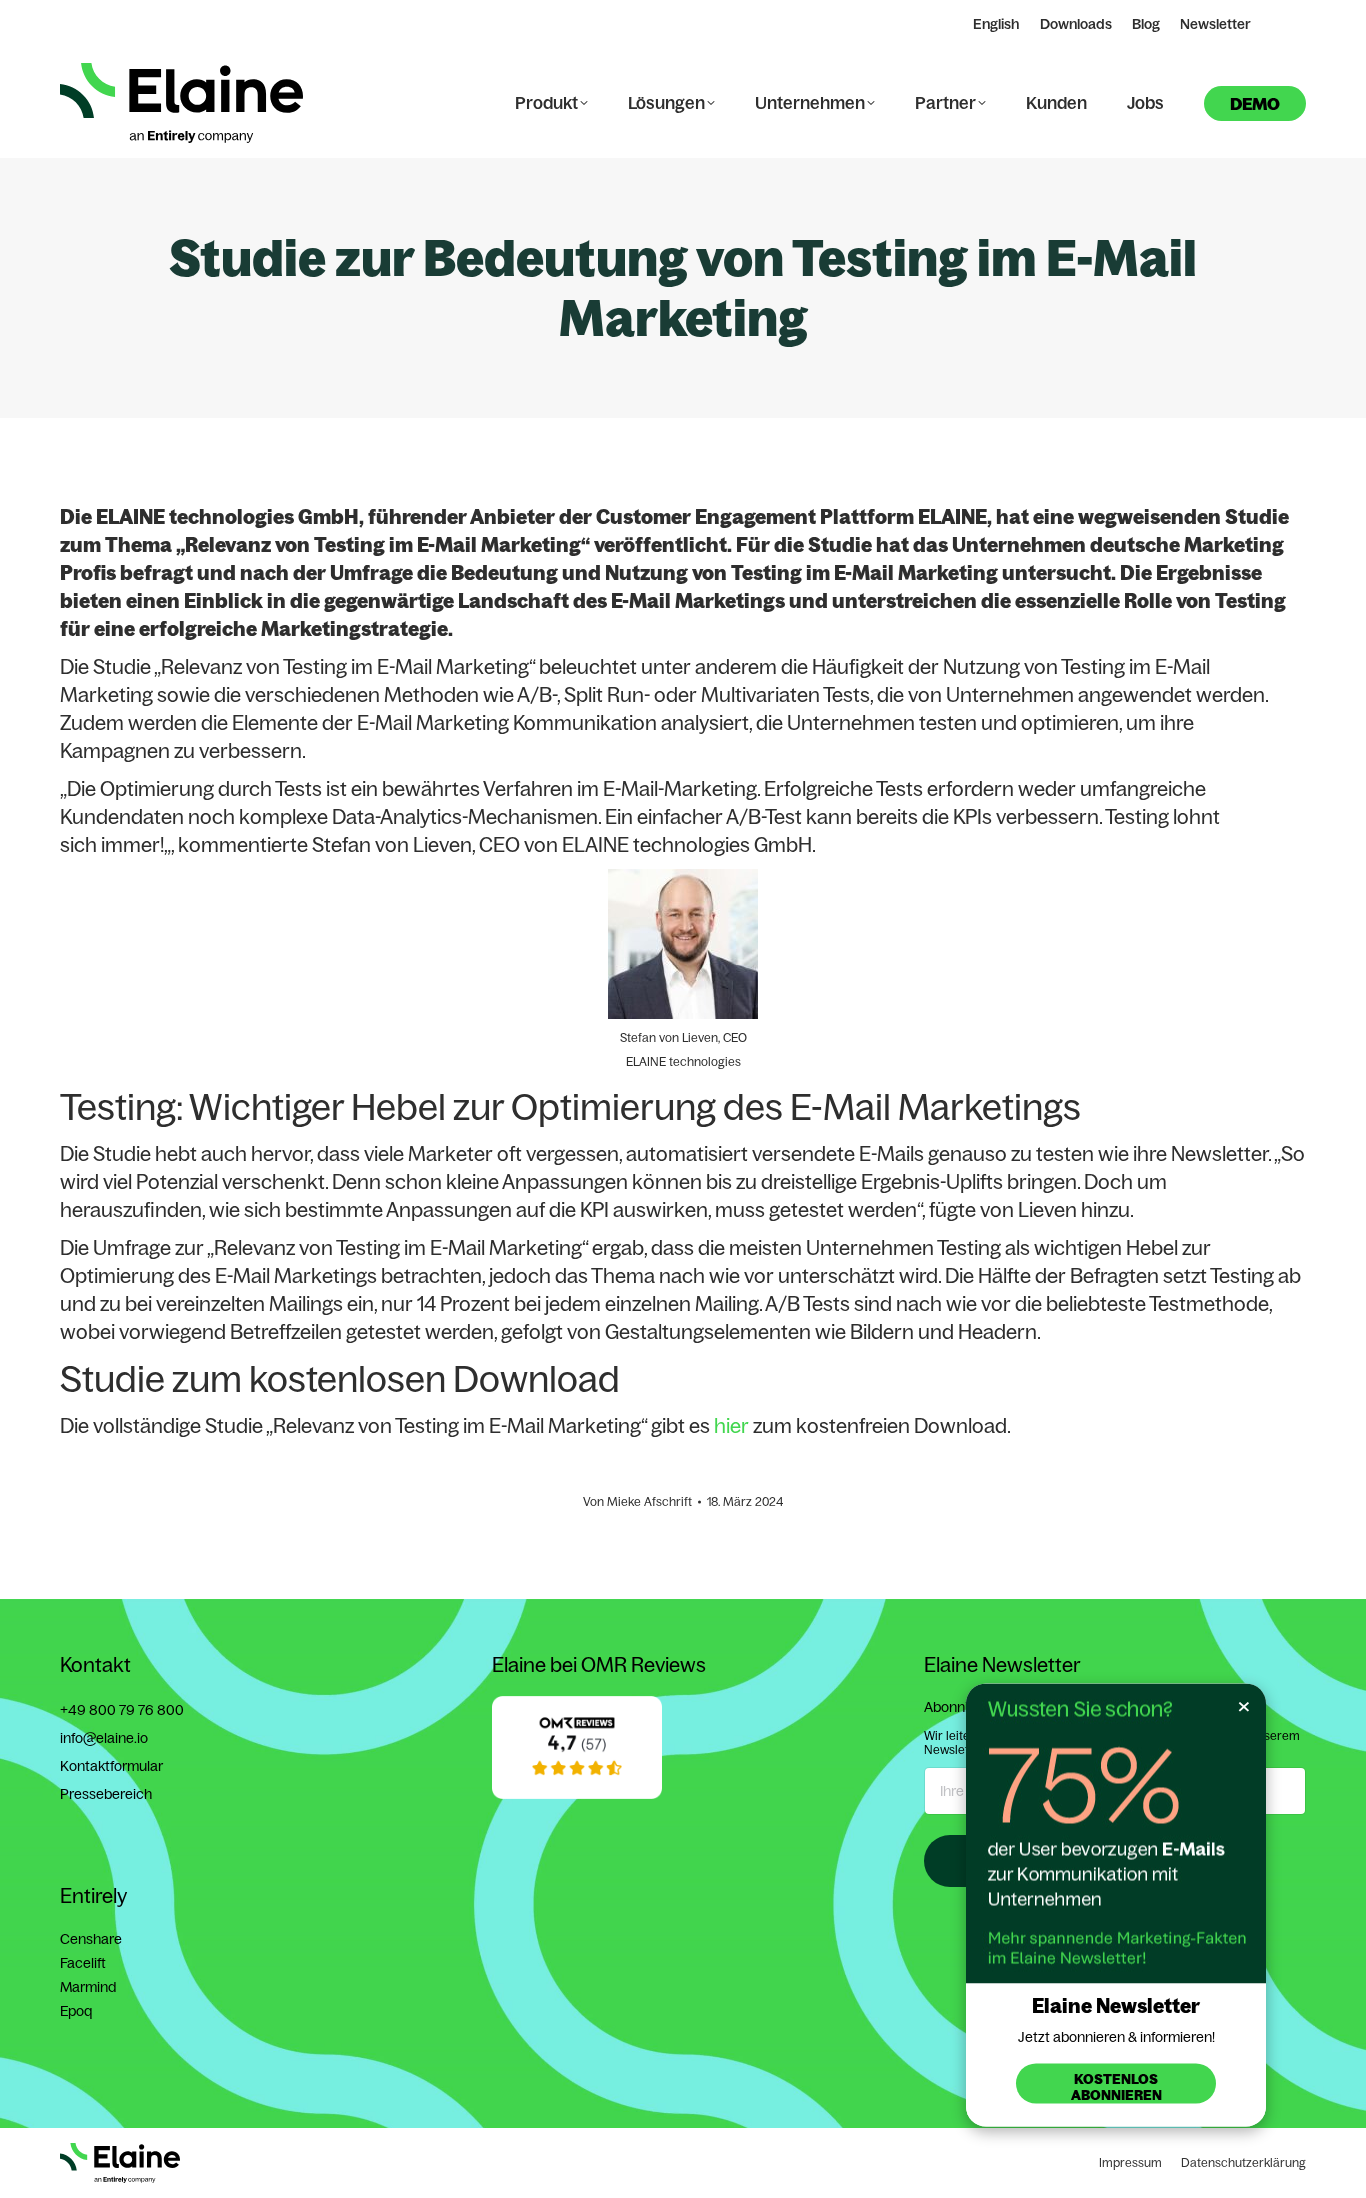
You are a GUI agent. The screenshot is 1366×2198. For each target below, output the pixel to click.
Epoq (76, 2011)
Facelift (83, 1963)
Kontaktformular (111, 1766)
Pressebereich (106, 1794)
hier (731, 1425)
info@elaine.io (104, 1738)
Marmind (88, 1987)
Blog (1146, 24)
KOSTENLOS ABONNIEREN (1116, 2087)
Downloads (1076, 24)
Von (637, 1501)
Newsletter (1215, 24)
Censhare (91, 1939)
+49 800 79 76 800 (122, 1710)
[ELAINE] (577, 1794)
